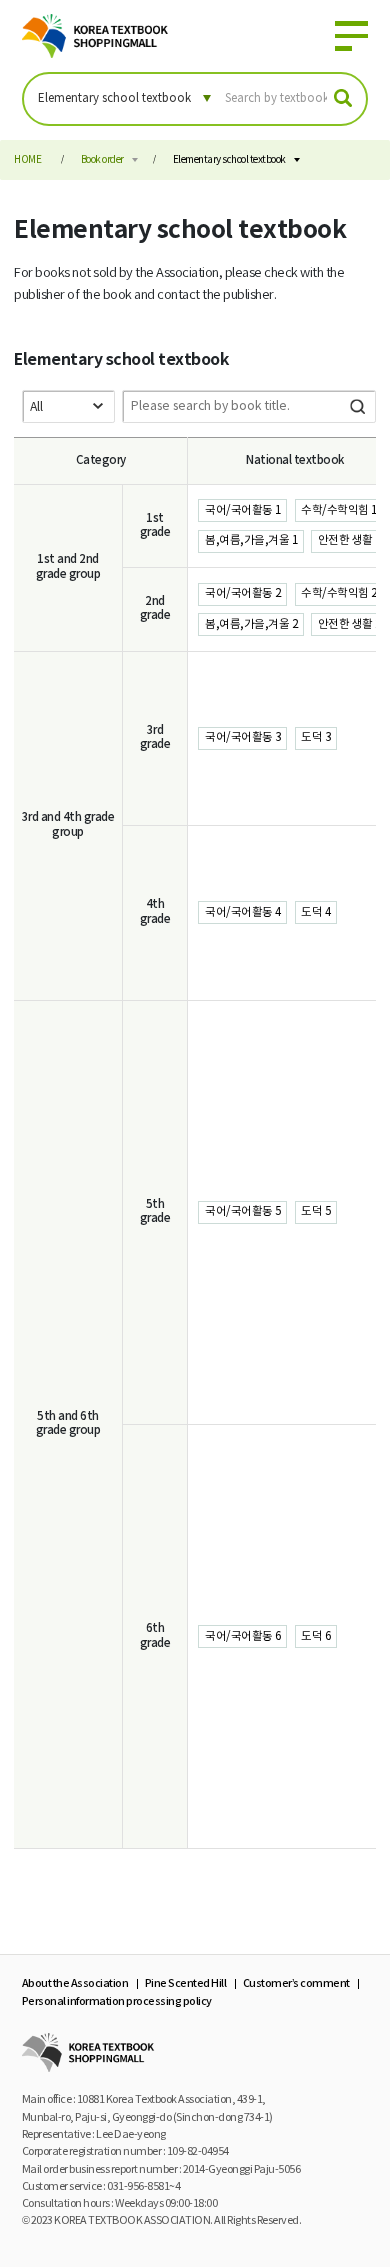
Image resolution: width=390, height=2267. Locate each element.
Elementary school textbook (229, 160)
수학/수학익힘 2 (339, 593)
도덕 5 (315, 1211)
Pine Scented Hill (186, 1983)
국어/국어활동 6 (243, 1636)
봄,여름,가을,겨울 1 (251, 540)
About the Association (75, 1983)
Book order (102, 160)
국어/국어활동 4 (243, 912)
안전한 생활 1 (349, 540)
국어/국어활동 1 (243, 510)
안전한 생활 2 (349, 624)
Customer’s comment (296, 1983)
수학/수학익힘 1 (339, 510)
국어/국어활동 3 (243, 737)
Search (358, 406)
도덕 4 (315, 912)
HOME (27, 160)
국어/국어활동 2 (243, 593)
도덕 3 (315, 737)
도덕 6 (315, 1636)
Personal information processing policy (117, 2001)
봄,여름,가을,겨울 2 (251, 624)
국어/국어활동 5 (243, 1211)
